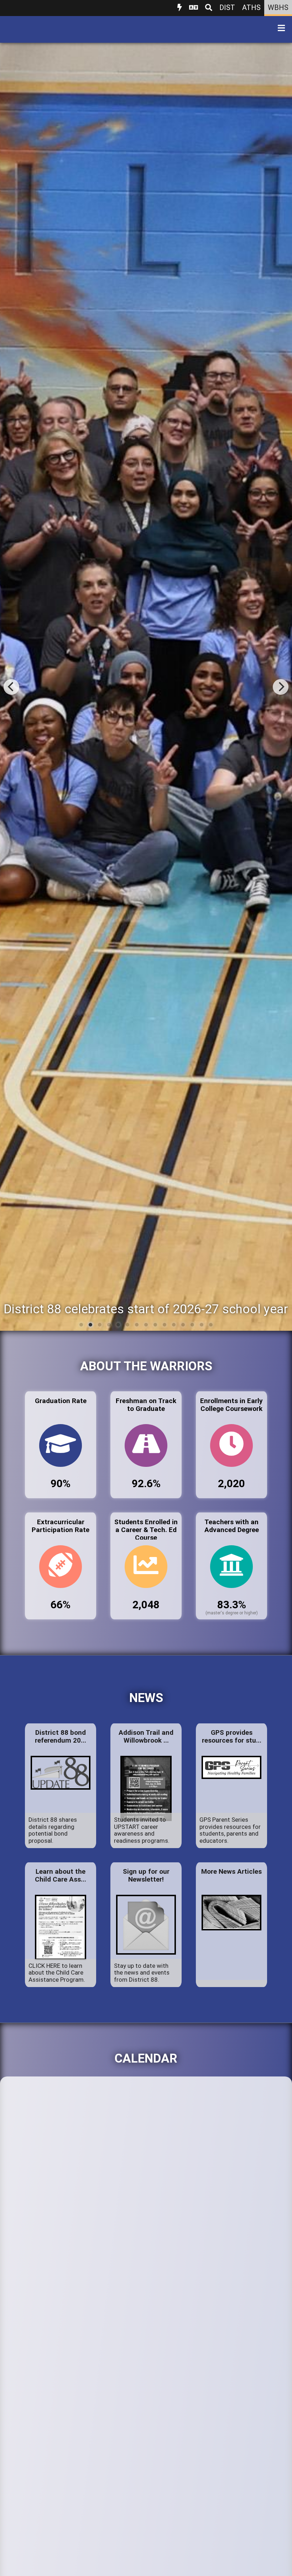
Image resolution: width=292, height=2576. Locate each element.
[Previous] (11, 687)
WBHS (278, 7)
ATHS (251, 7)
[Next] (281, 687)
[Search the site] (209, 8)
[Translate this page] (194, 8)
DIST (227, 7)
